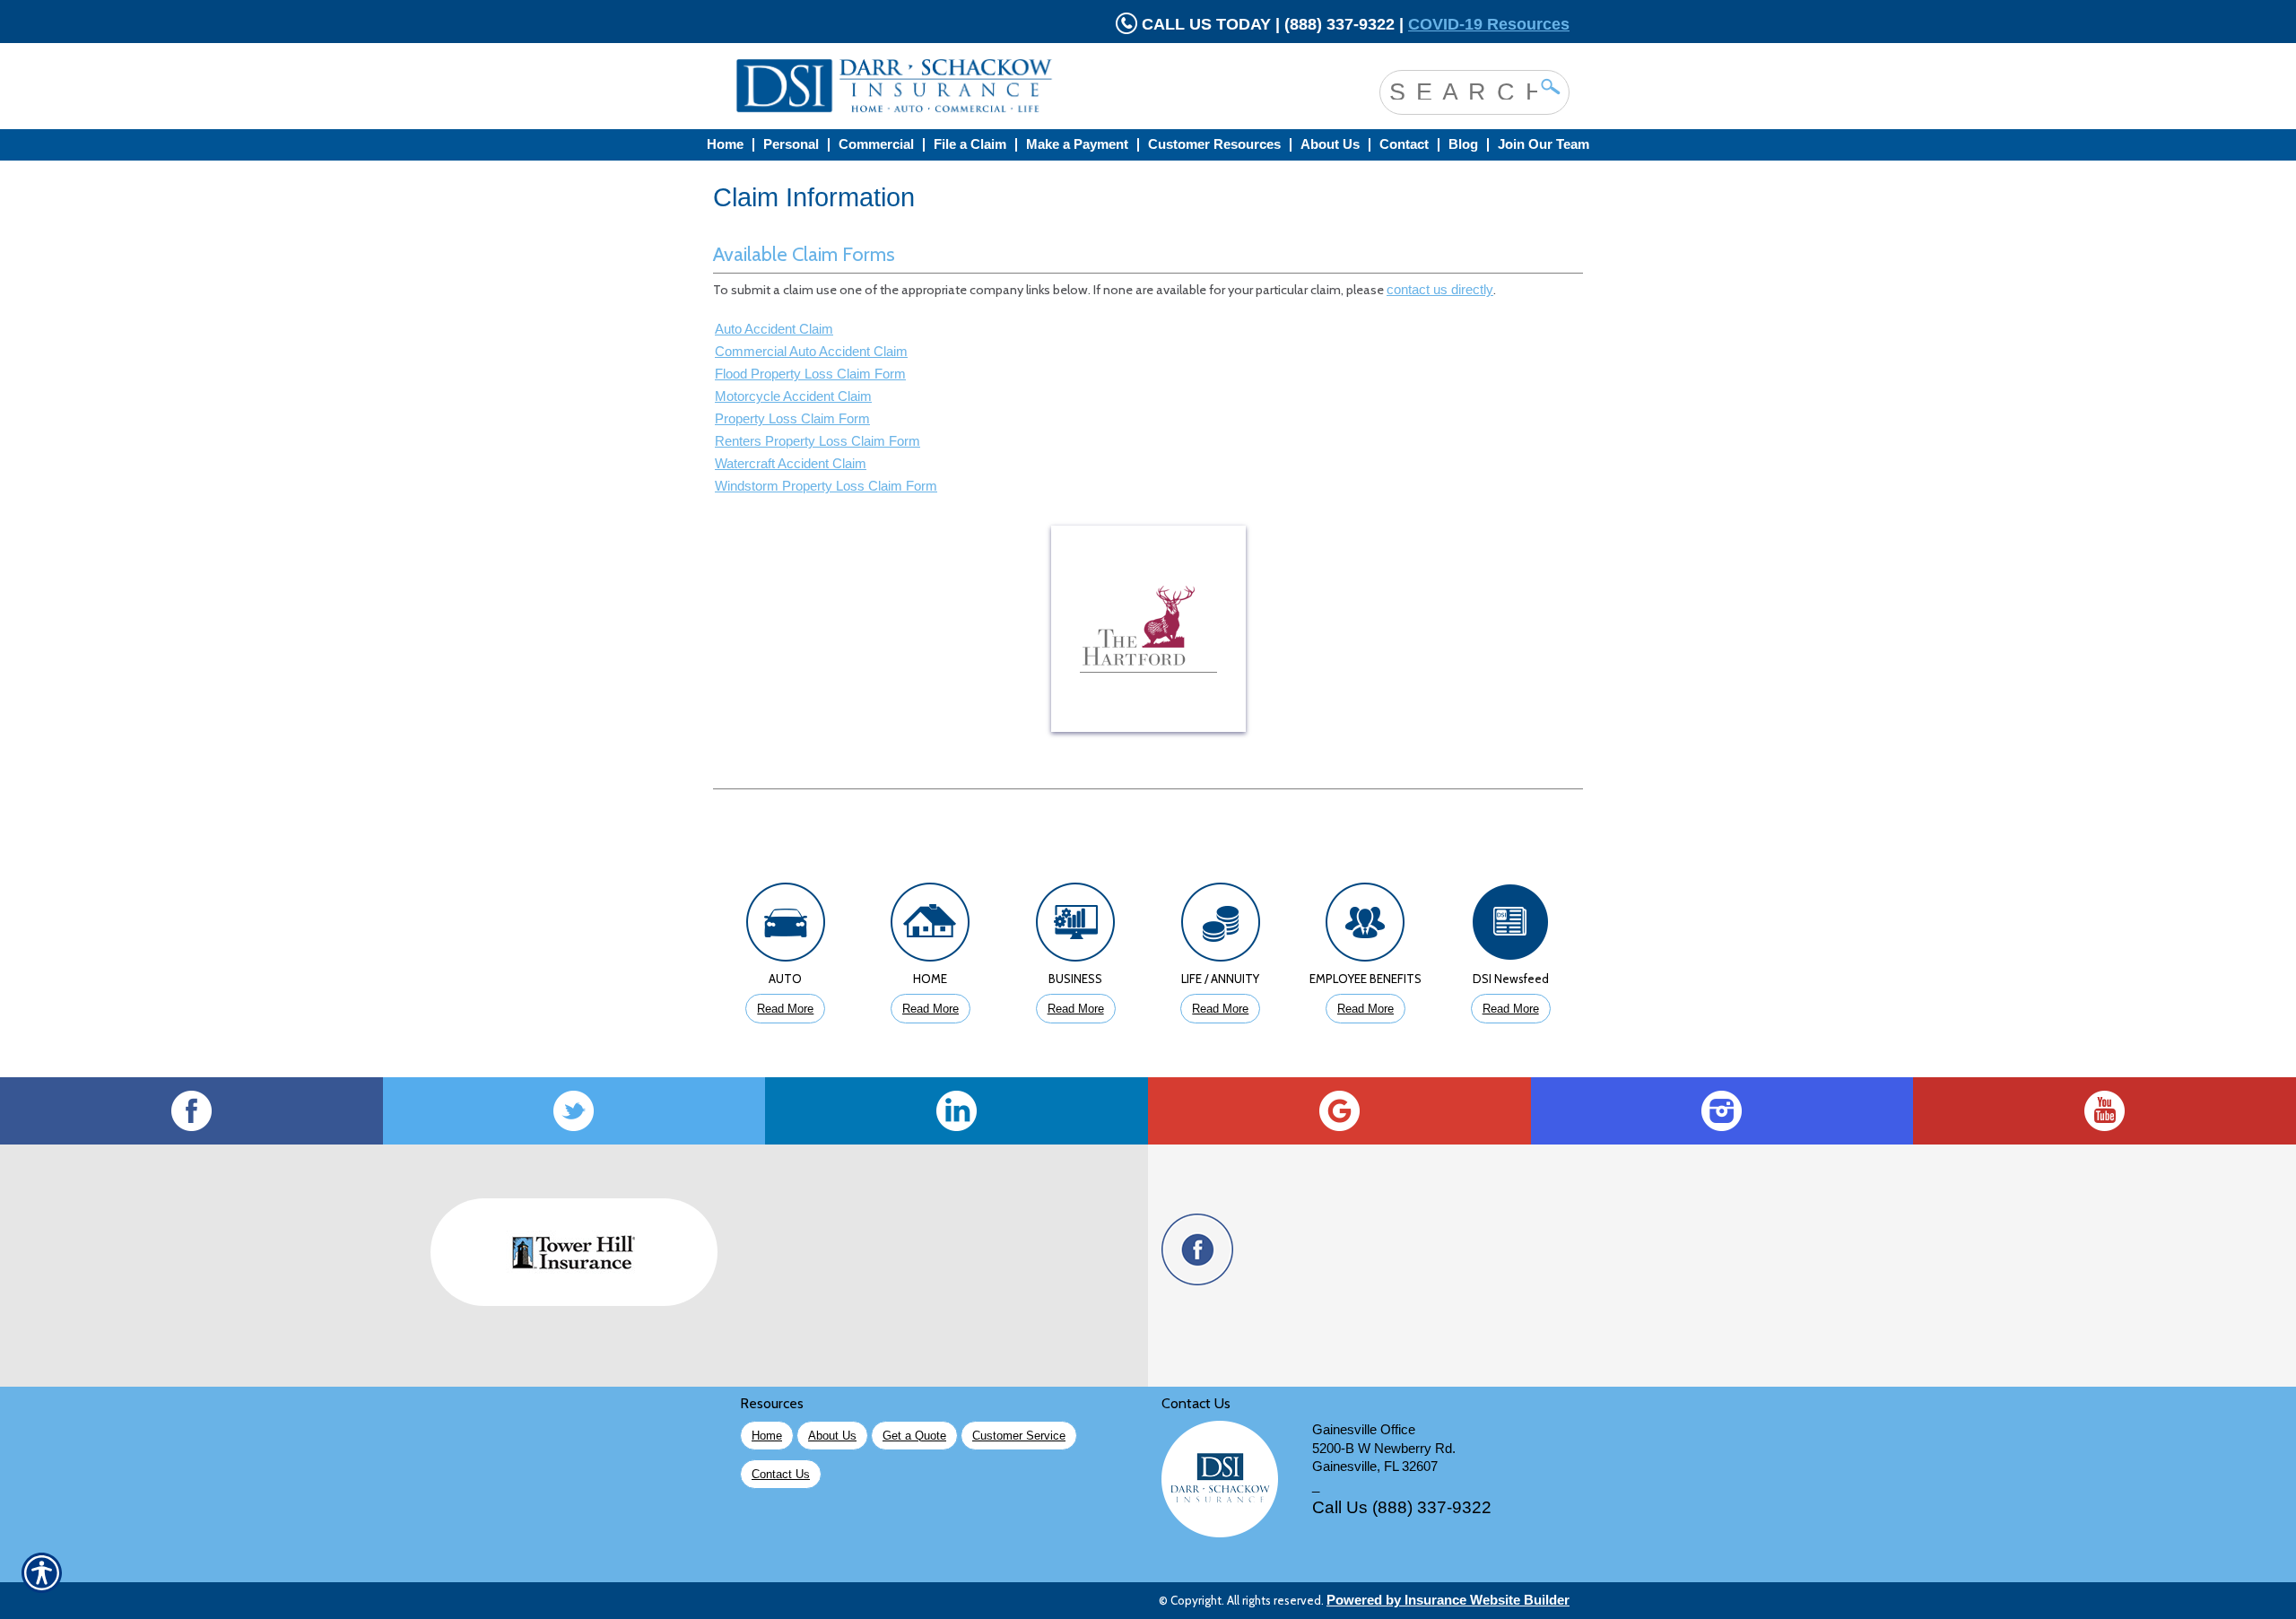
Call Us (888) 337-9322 (1402, 1507)
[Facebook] (191, 1111)
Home (767, 1436)
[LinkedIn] (957, 1111)
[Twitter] (574, 1111)
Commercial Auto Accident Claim (811, 352)
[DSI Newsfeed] (1510, 927)
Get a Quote (914, 1436)
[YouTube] (2105, 1111)
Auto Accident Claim (774, 329)
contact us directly (1440, 290)
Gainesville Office (1364, 1430)
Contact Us (781, 1474)
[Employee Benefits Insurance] (1366, 927)
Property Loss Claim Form (792, 419)
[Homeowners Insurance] (931, 927)
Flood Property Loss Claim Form (810, 374)
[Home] (967, 86)
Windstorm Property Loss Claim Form (826, 486)
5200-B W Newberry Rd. (1384, 1449)
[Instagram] (1722, 1111)
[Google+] (1339, 1111)
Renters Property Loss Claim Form (818, 441)
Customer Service (1019, 1436)
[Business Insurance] (1075, 927)
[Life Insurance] (1221, 927)
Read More (785, 1009)
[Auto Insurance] (786, 927)
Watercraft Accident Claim (791, 464)
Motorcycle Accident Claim (793, 396)
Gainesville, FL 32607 (1375, 1467)
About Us (832, 1436)
